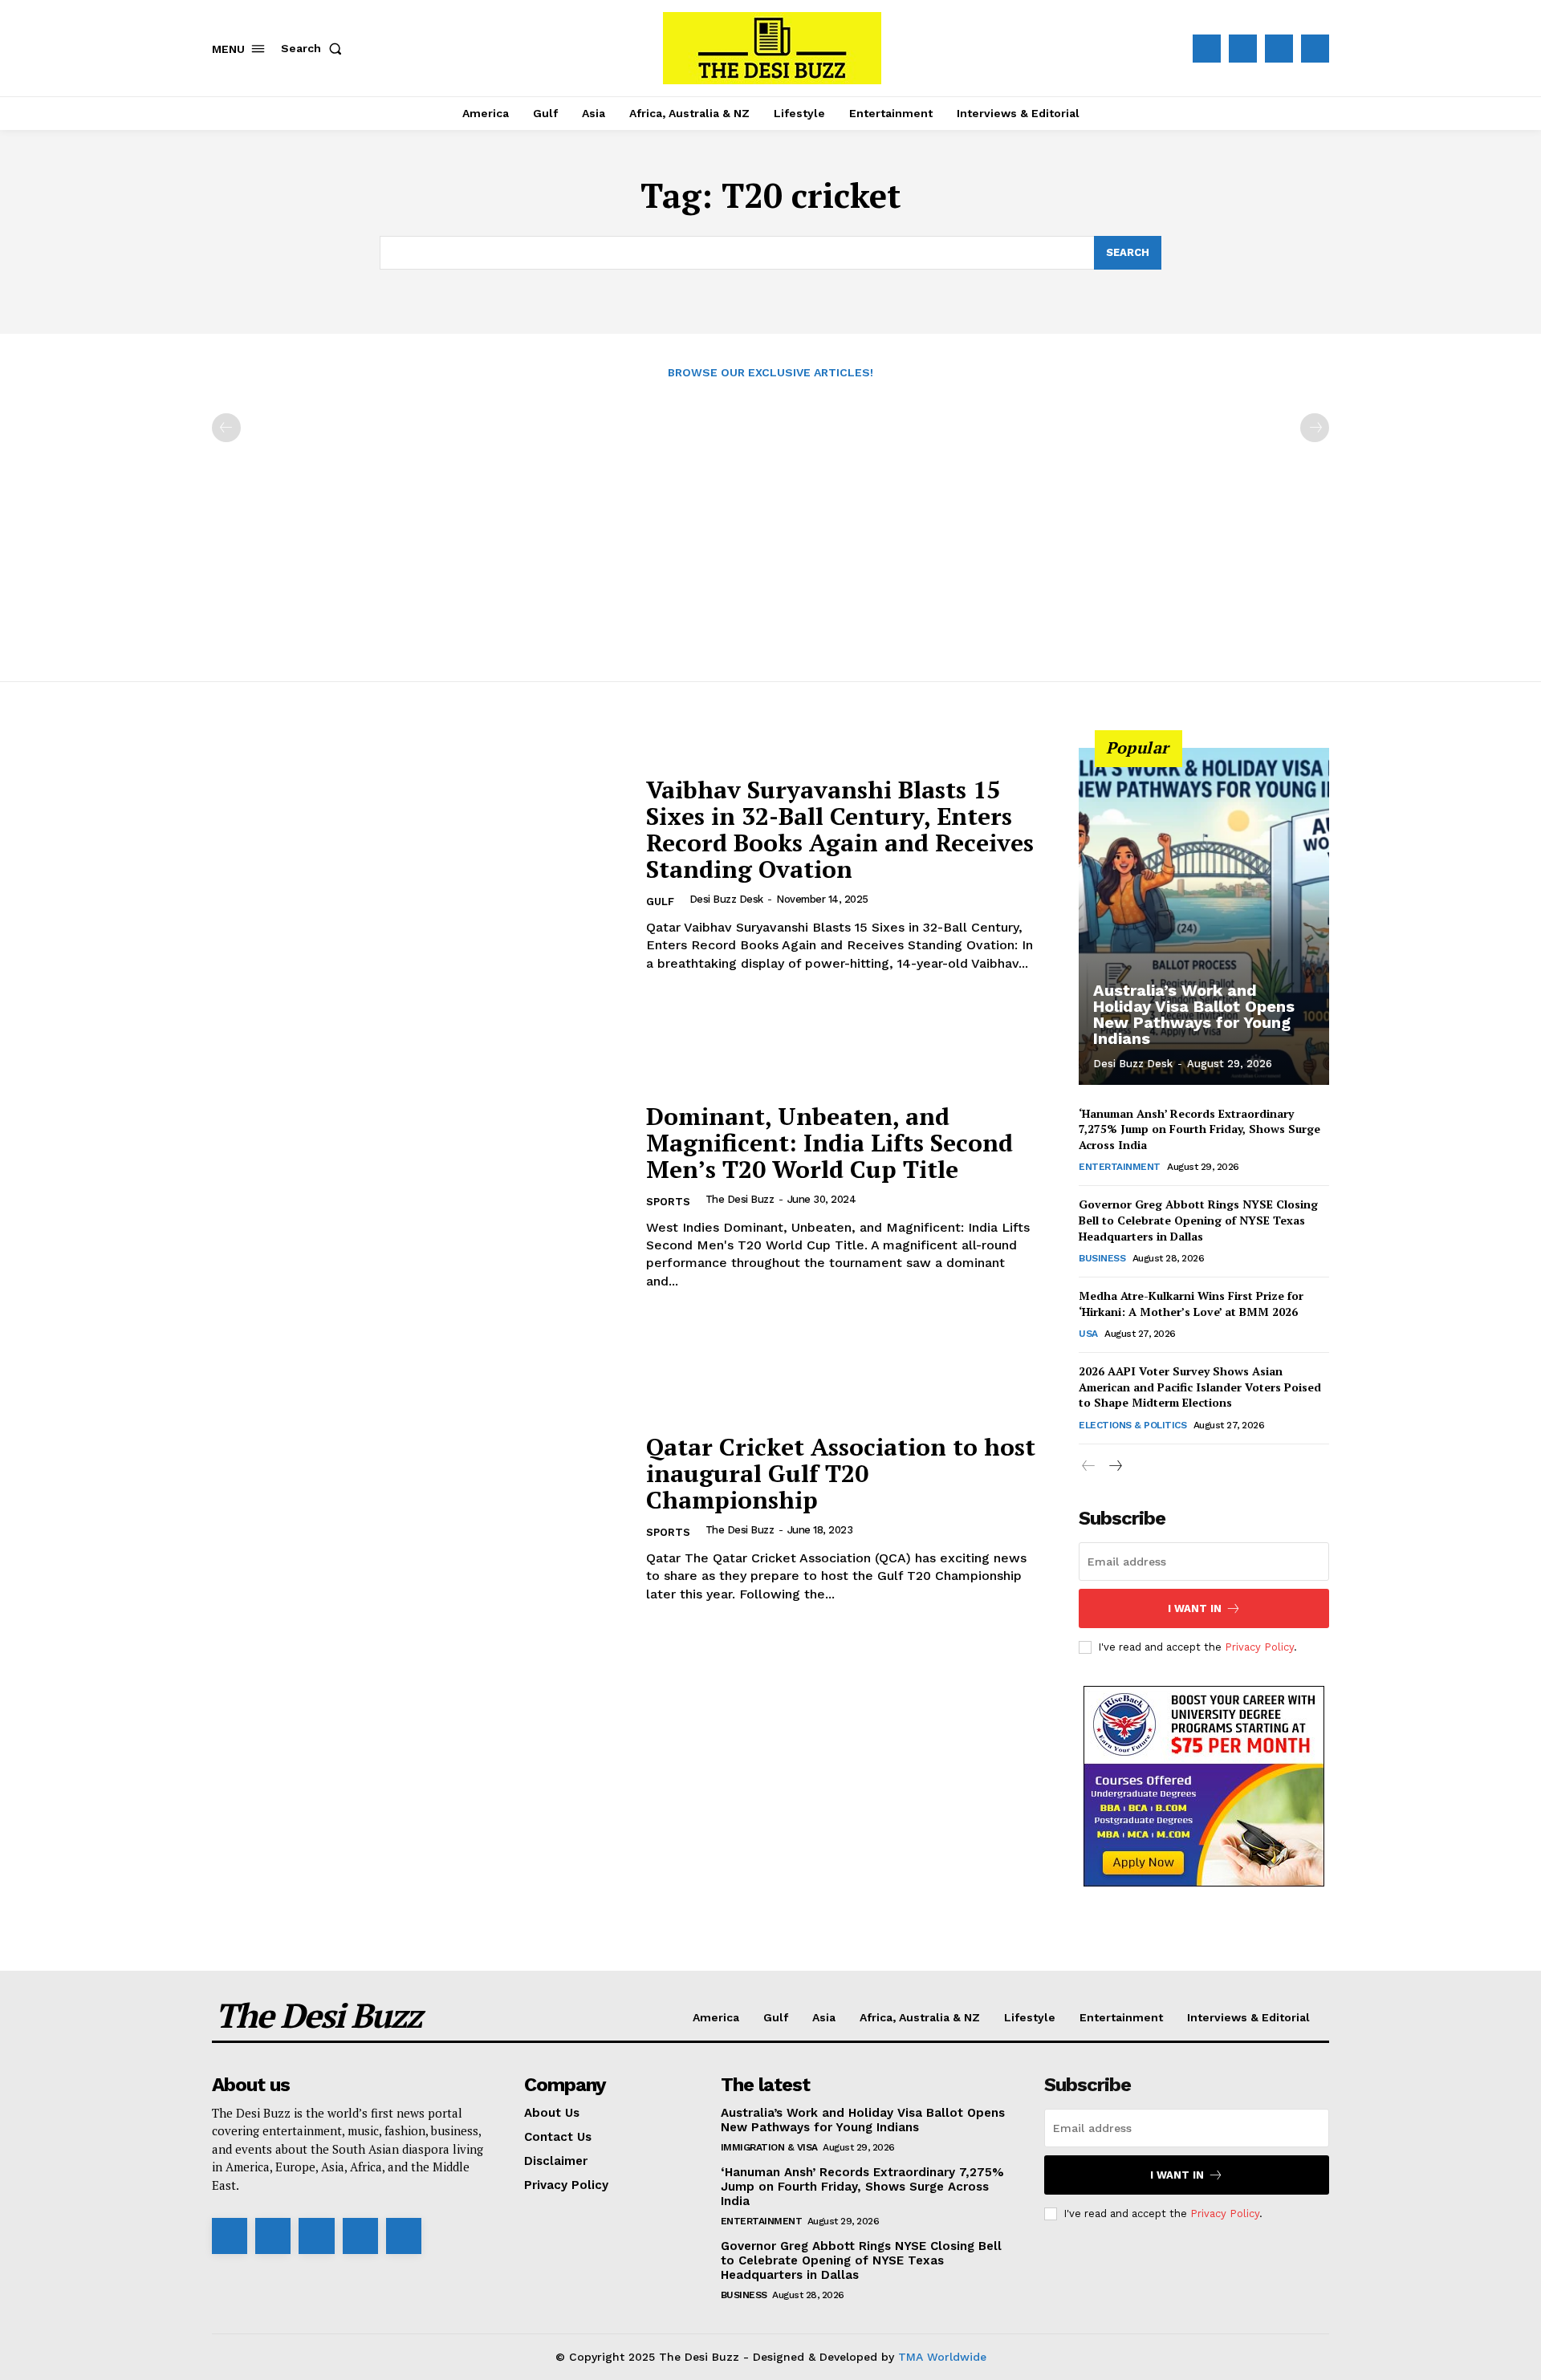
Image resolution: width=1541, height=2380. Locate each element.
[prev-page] (226, 428)
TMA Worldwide (942, 2357)
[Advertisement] (770, 522)
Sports (668, 1202)
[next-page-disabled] (1315, 428)
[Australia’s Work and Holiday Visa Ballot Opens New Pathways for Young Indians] (1204, 916)
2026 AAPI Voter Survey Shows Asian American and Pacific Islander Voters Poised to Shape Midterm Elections (1200, 1387)
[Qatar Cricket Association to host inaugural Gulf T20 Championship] (419, 1519)
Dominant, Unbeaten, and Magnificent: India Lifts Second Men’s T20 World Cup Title (829, 1143)
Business (1102, 1258)
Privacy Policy (1259, 1647)
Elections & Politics (1132, 1425)
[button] (315, 48)
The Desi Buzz (740, 1199)
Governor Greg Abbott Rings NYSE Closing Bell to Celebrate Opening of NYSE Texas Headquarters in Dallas (1198, 1220)
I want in (1195, 1608)
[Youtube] (1315, 49)
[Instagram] (1243, 49)
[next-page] (1114, 1466)
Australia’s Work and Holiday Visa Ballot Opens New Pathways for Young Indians (1194, 1014)
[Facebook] (1207, 49)
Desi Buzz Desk (726, 899)
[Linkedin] (316, 2236)
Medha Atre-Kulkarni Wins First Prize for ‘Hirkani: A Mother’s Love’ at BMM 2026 (1191, 1304)
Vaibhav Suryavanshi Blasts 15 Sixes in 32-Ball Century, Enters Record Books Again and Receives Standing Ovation (840, 829)
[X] (1279, 49)
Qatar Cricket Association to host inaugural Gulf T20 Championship (841, 1473)
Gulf (660, 902)
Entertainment (1120, 1167)
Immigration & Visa (769, 2147)
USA (1088, 1334)
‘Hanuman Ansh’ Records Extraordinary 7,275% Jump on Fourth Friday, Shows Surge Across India (1199, 1129)
